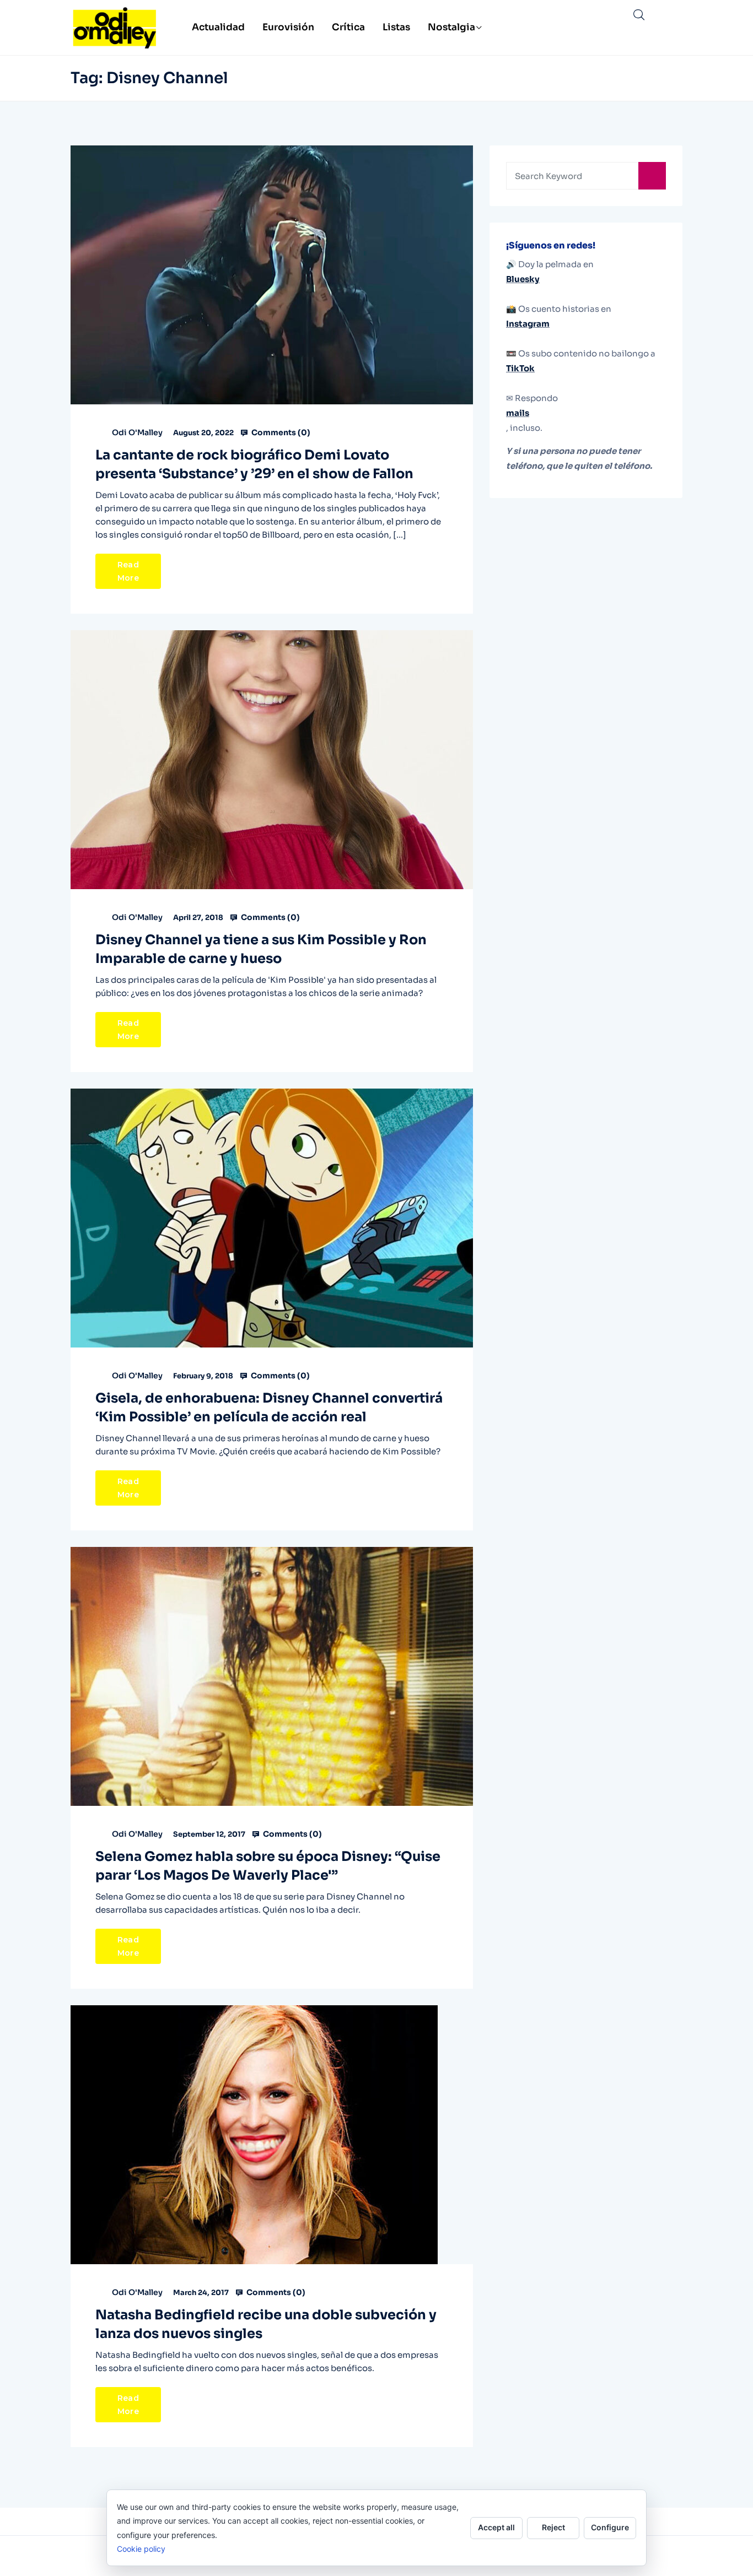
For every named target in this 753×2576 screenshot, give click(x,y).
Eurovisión (288, 27)
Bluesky (523, 279)
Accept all (496, 2527)
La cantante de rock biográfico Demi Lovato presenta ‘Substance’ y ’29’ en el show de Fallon (254, 464)
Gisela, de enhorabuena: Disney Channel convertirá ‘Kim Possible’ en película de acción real (269, 1408)
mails (518, 413)
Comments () (280, 432)
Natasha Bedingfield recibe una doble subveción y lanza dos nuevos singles (266, 2324)
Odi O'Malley (137, 432)
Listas (396, 27)
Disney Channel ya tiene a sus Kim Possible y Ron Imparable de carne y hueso (261, 949)
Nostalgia (451, 27)
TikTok (520, 368)
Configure (610, 2527)
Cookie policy (141, 2549)
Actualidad (218, 27)
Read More (128, 571)
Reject (553, 2527)
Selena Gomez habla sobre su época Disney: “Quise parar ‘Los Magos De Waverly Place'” (268, 1866)
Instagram (528, 324)
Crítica (348, 27)
